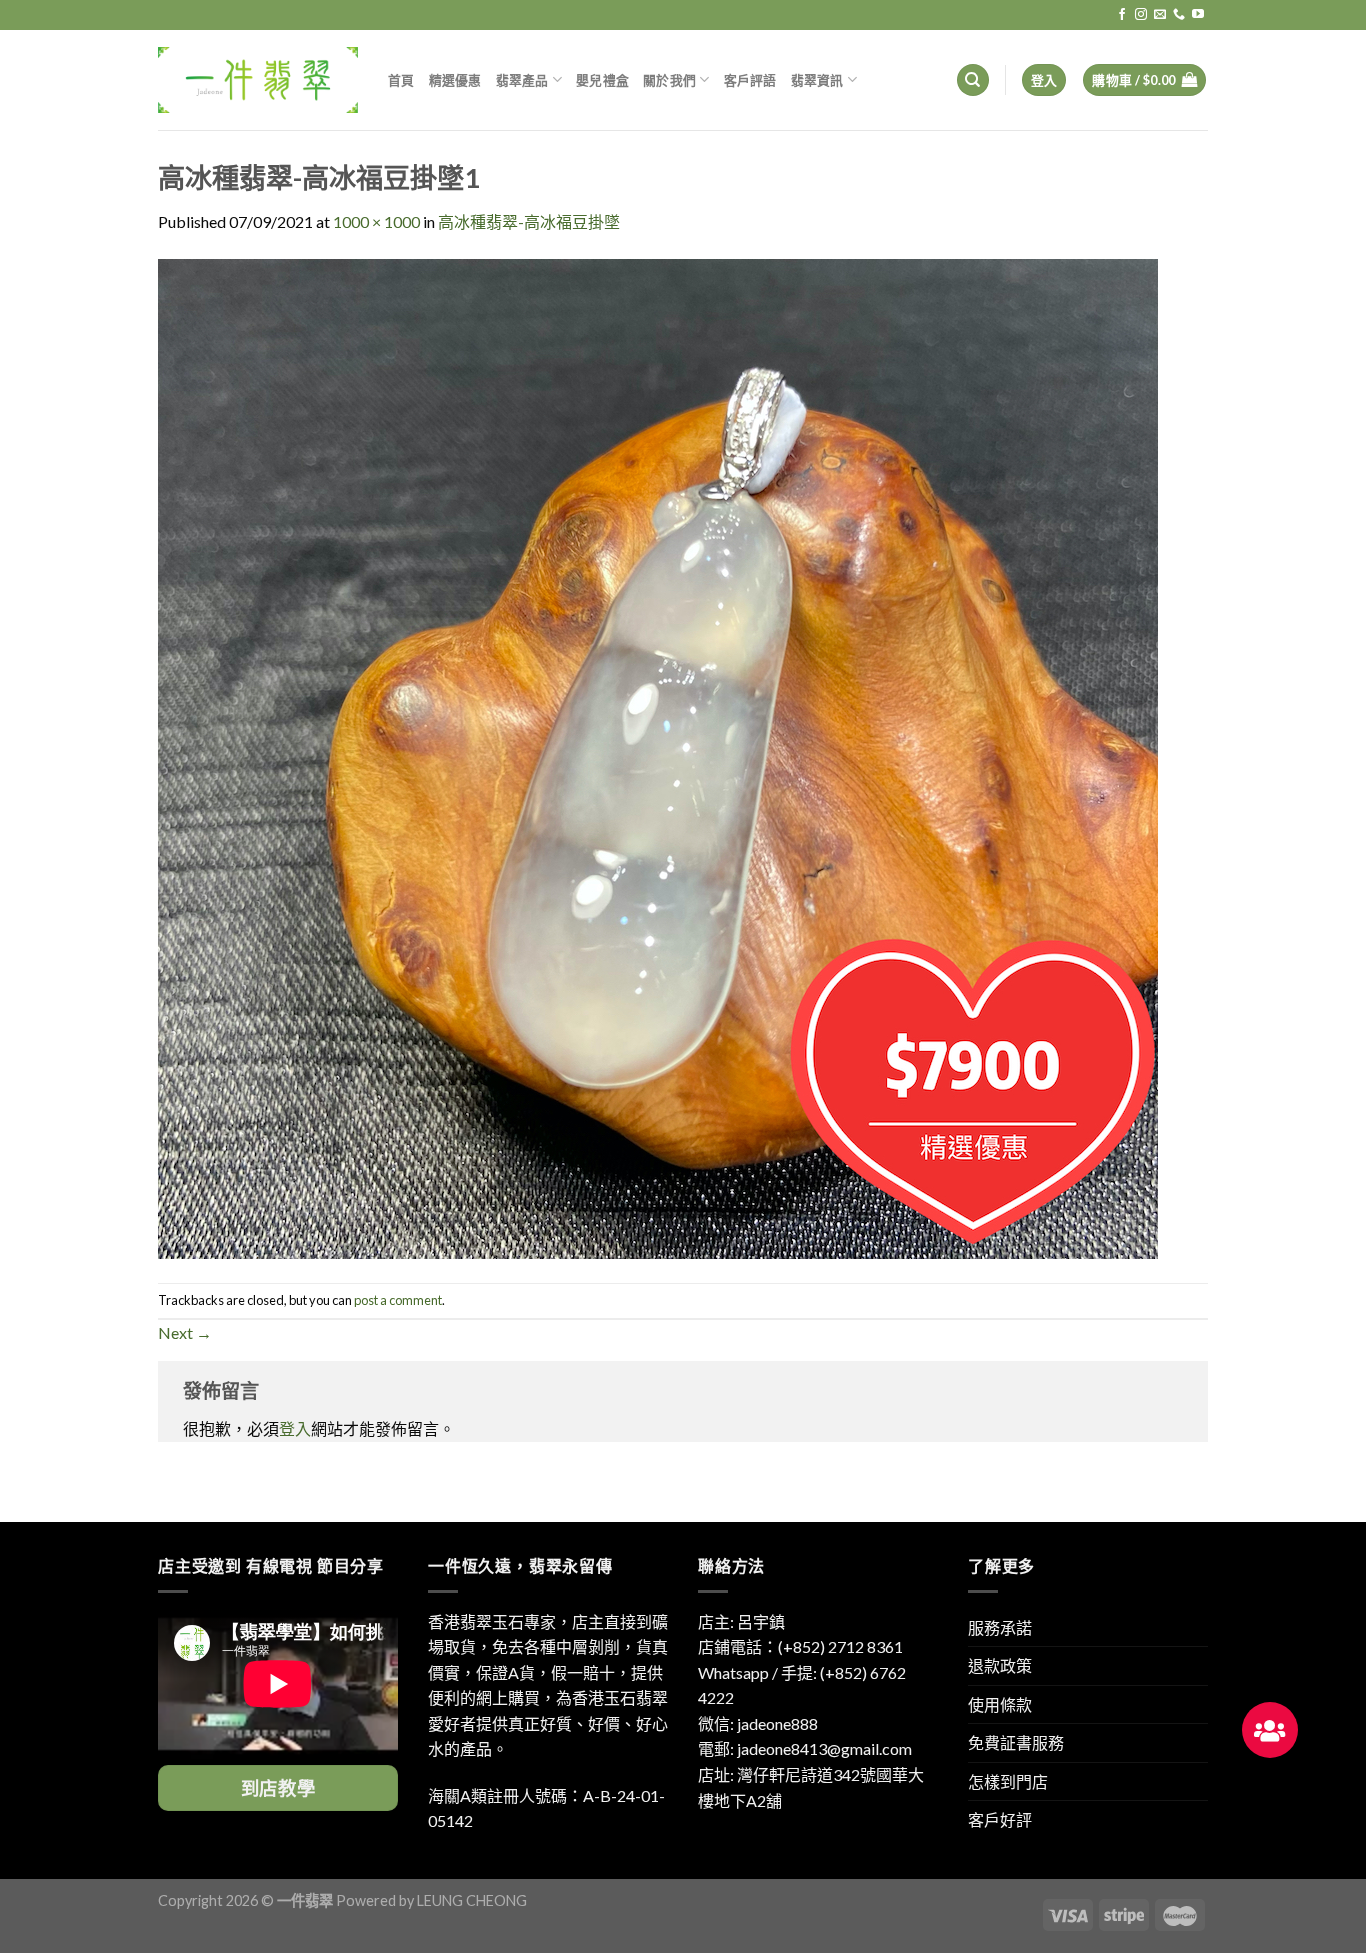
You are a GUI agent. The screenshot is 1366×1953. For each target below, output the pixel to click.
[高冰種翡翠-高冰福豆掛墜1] (658, 756)
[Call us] (1179, 15)
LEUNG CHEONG (472, 1900)
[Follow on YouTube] (1198, 15)
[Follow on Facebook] (1122, 15)
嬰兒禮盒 (602, 80)
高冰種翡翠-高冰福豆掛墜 (529, 221)
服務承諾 (1000, 1627)
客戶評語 (750, 80)
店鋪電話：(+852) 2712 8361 (800, 1646)
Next (185, 1332)
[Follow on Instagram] (1141, 15)
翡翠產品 (522, 80)
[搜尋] (973, 80)
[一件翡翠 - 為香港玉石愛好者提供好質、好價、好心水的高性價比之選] (258, 79)
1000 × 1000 (376, 221)
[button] (1270, 1730)
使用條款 (1000, 1704)
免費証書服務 (1016, 1742)
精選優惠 (455, 80)
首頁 (401, 80)
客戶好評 (1000, 1819)
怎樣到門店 (1008, 1781)
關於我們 (669, 80)
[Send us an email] (1160, 15)
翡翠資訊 (817, 80)
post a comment (398, 1300)
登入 (295, 1428)
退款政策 (1000, 1665)
